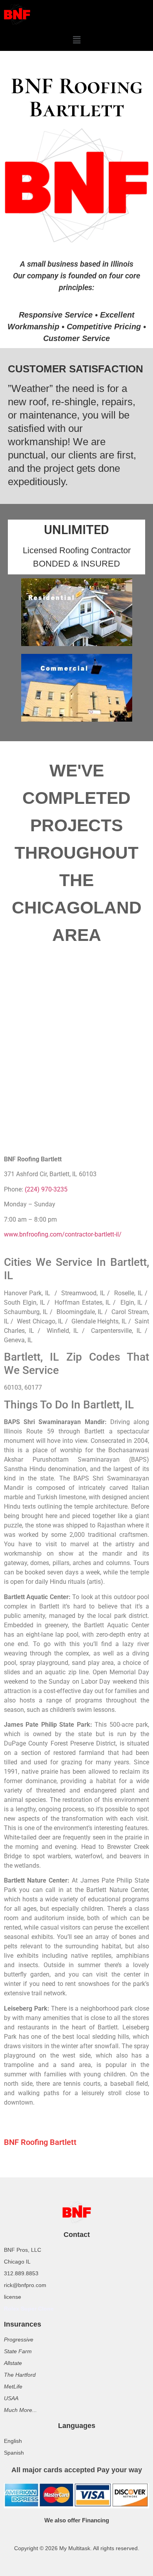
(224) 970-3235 (46, 1189)
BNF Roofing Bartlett (40, 2142)
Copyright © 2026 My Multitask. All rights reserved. (77, 2548)
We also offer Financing (77, 2520)
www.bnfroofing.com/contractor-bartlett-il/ (63, 1234)
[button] (76, 40)
